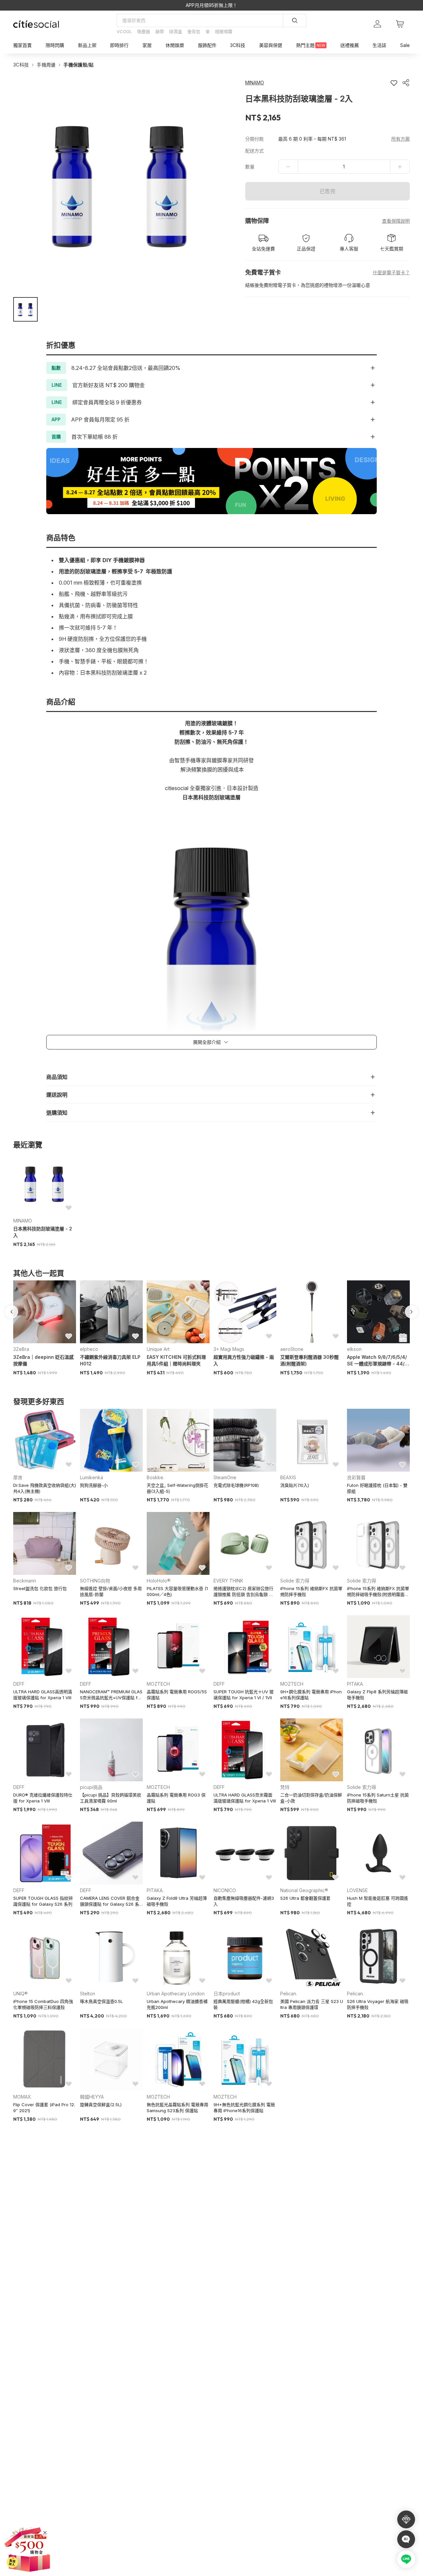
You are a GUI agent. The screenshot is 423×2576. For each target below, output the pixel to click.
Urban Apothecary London (176, 1994)
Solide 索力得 (295, 1581)
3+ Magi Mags (229, 1349)
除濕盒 (176, 31)
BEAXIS (288, 1477)
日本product (227, 1994)
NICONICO (225, 1890)
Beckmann (25, 1581)
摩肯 (18, 1477)
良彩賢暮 (356, 1477)
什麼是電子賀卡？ (391, 272)
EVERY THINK (228, 1581)
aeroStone (292, 1349)
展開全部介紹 (207, 1042)
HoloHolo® (159, 1581)
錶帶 (160, 31)
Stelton (88, 1994)
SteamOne (225, 1477)
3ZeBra (21, 1349)
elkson (354, 1349)
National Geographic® (304, 1890)
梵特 (285, 1787)
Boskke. (155, 1477)
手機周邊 (46, 65)
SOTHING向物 (95, 1581)
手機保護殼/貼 (78, 65)
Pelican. (289, 1994)
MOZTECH (158, 1684)
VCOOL (124, 31)
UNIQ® (20, 1994)
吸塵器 (144, 31)
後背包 (194, 31)
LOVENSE (357, 1890)
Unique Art (158, 1349)
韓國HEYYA (92, 2097)
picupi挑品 (91, 1787)
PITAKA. (355, 1684)
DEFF (19, 1684)
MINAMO (23, 1221)
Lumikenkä (92, 1477)
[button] (25, 309)
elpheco (89, 1349)
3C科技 (21, 65)
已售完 (327, 191)
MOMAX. (23, 2097)
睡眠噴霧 (224, 31)
